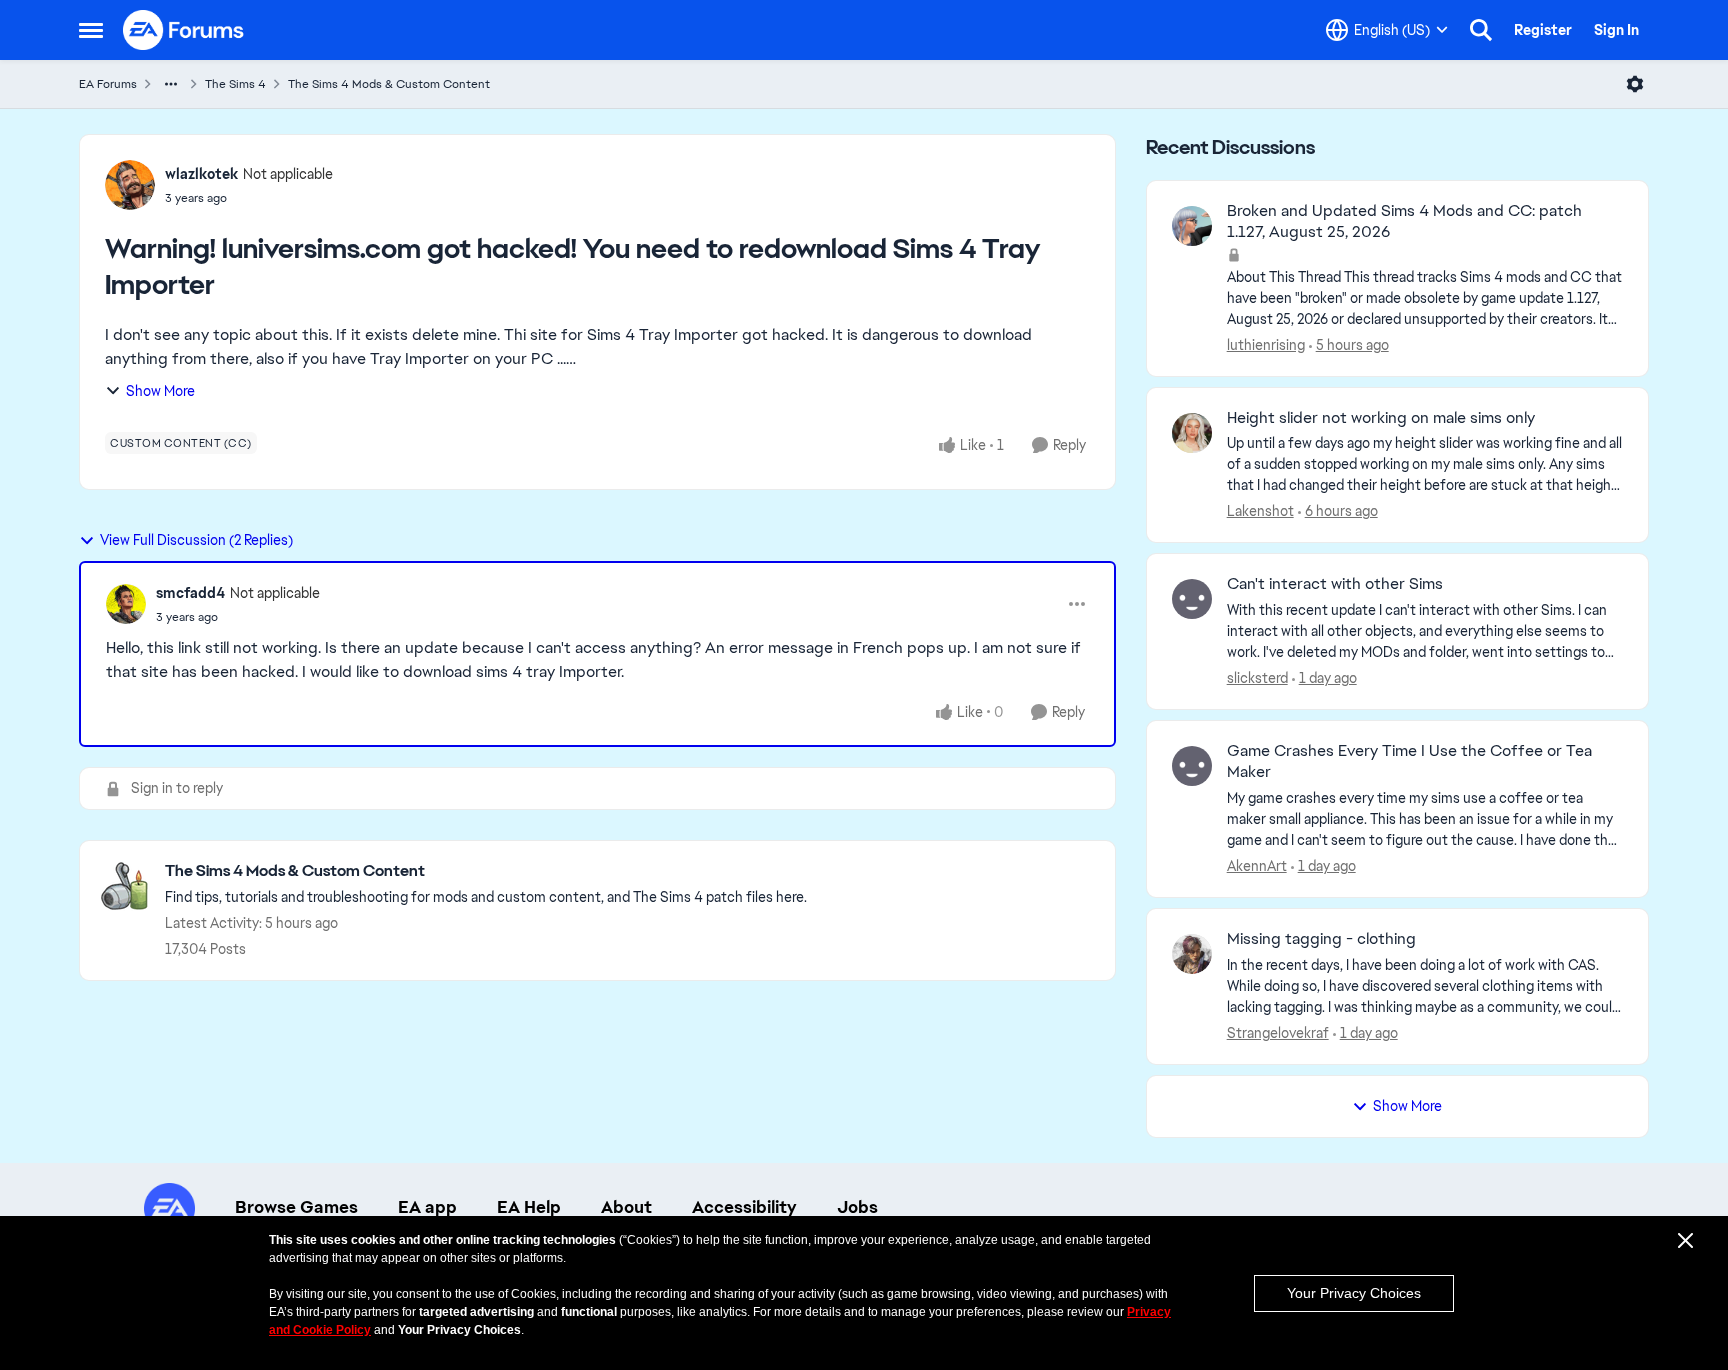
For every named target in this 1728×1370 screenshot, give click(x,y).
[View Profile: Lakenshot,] (1192, 433)
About (626, 1207)
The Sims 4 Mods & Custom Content (389, 84)
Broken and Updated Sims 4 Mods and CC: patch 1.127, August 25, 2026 (1404, 221)
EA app (427, 1207)
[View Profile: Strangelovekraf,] (1192, 954)
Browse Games (296, 1207)
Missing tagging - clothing (1321, 939)
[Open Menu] (1635, 84)
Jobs (857, 1207)
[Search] (1481, 30)
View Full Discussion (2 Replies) (196, 540)
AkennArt (1257, 866)
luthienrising (1266, 345)
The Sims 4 (235, 84)
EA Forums (108, 84)
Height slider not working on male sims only (1381, 418)
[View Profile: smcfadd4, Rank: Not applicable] (126, 604)
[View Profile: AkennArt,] (1192, 766)
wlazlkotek (201, 174)
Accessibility (744, 1207)
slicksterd (1257, 678)
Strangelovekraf (1278, 1033)
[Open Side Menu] (91, 30)
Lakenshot (1260, 511)
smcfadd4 (190, 593)
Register (1543, 30)
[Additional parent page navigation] (171, 84)
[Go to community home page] (184, 30)
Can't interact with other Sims (1335, 584)
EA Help (529, 1207)
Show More (160, 391)
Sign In (1616, 30)
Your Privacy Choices (1354, 1293)
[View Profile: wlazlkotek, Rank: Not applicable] (130, 185)
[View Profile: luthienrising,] (1192, 226)
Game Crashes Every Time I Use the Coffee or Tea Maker (1409, 761)
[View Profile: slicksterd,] (1192, 599)
